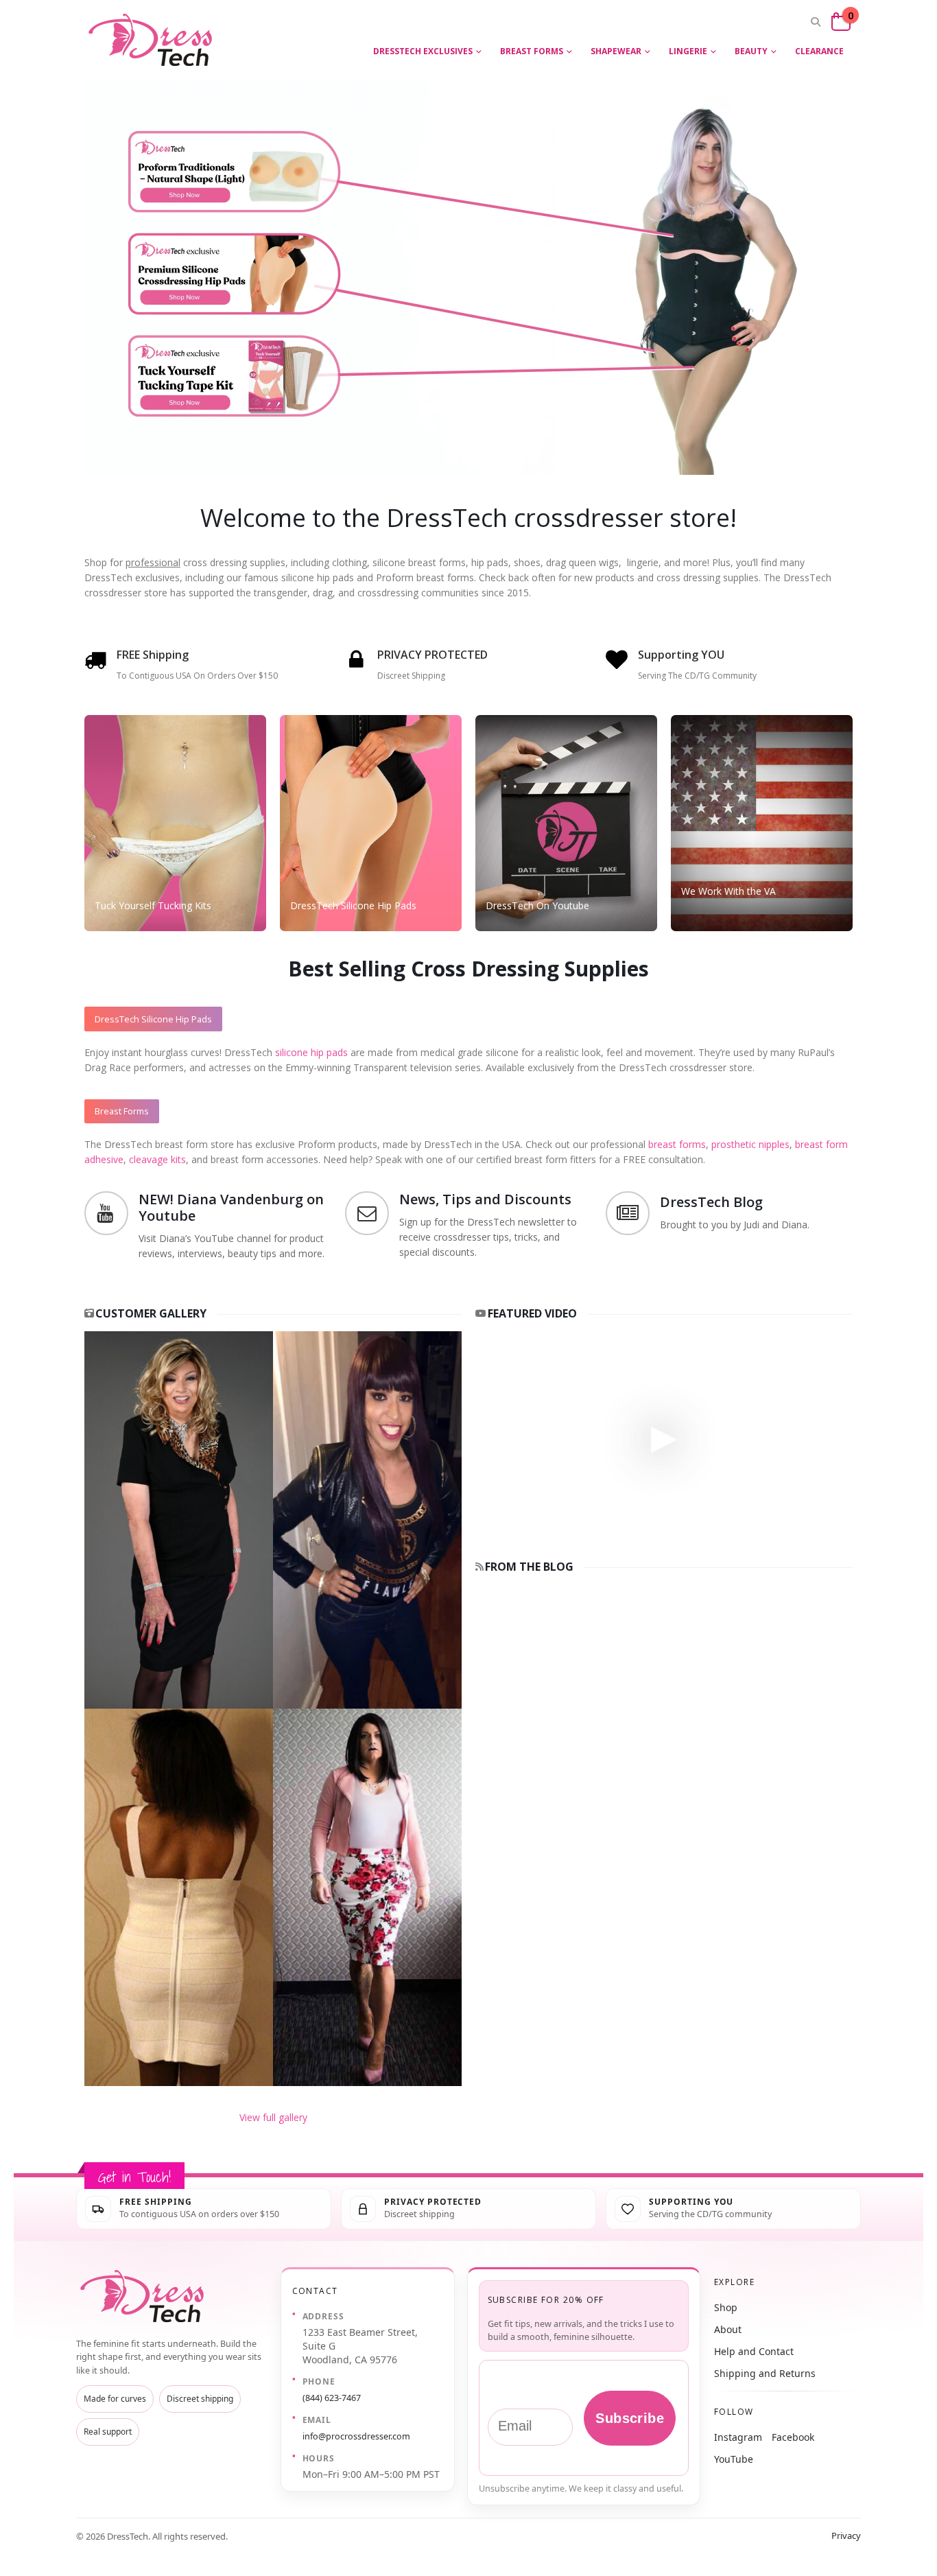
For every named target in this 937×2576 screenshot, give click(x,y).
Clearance (819, 51)
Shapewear (616, 51)
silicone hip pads (311, 1052)
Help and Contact (754, 2351)
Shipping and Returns (765, 2373)
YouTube (734, 2459)
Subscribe (630, 2418)
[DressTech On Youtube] (566, 823)
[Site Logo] (153, 40)
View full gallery (273, 2117)
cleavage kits (157, 1159)
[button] (815, 22)
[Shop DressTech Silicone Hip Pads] (249, 276)
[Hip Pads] (371, 823)
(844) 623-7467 (332, 2398)
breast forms (677, 1144)
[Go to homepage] (145, 2296)
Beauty (751, 51)
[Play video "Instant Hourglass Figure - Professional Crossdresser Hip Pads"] (664, 1437)
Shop (726, 2307)
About (728, 2329)
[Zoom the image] (273, 1338)
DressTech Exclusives (423, 51)
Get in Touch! (134, 2177)
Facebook (793, 2437)
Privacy (846, 2536)
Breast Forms (532, 51)
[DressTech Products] (175, 823)
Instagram (738, 2437)
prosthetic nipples (750, 1144)
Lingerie (688, 51)
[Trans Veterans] (762, 823)
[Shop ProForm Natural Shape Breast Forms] (249, 157)
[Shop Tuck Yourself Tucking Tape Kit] (249, 399)
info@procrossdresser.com (356, 2436)
